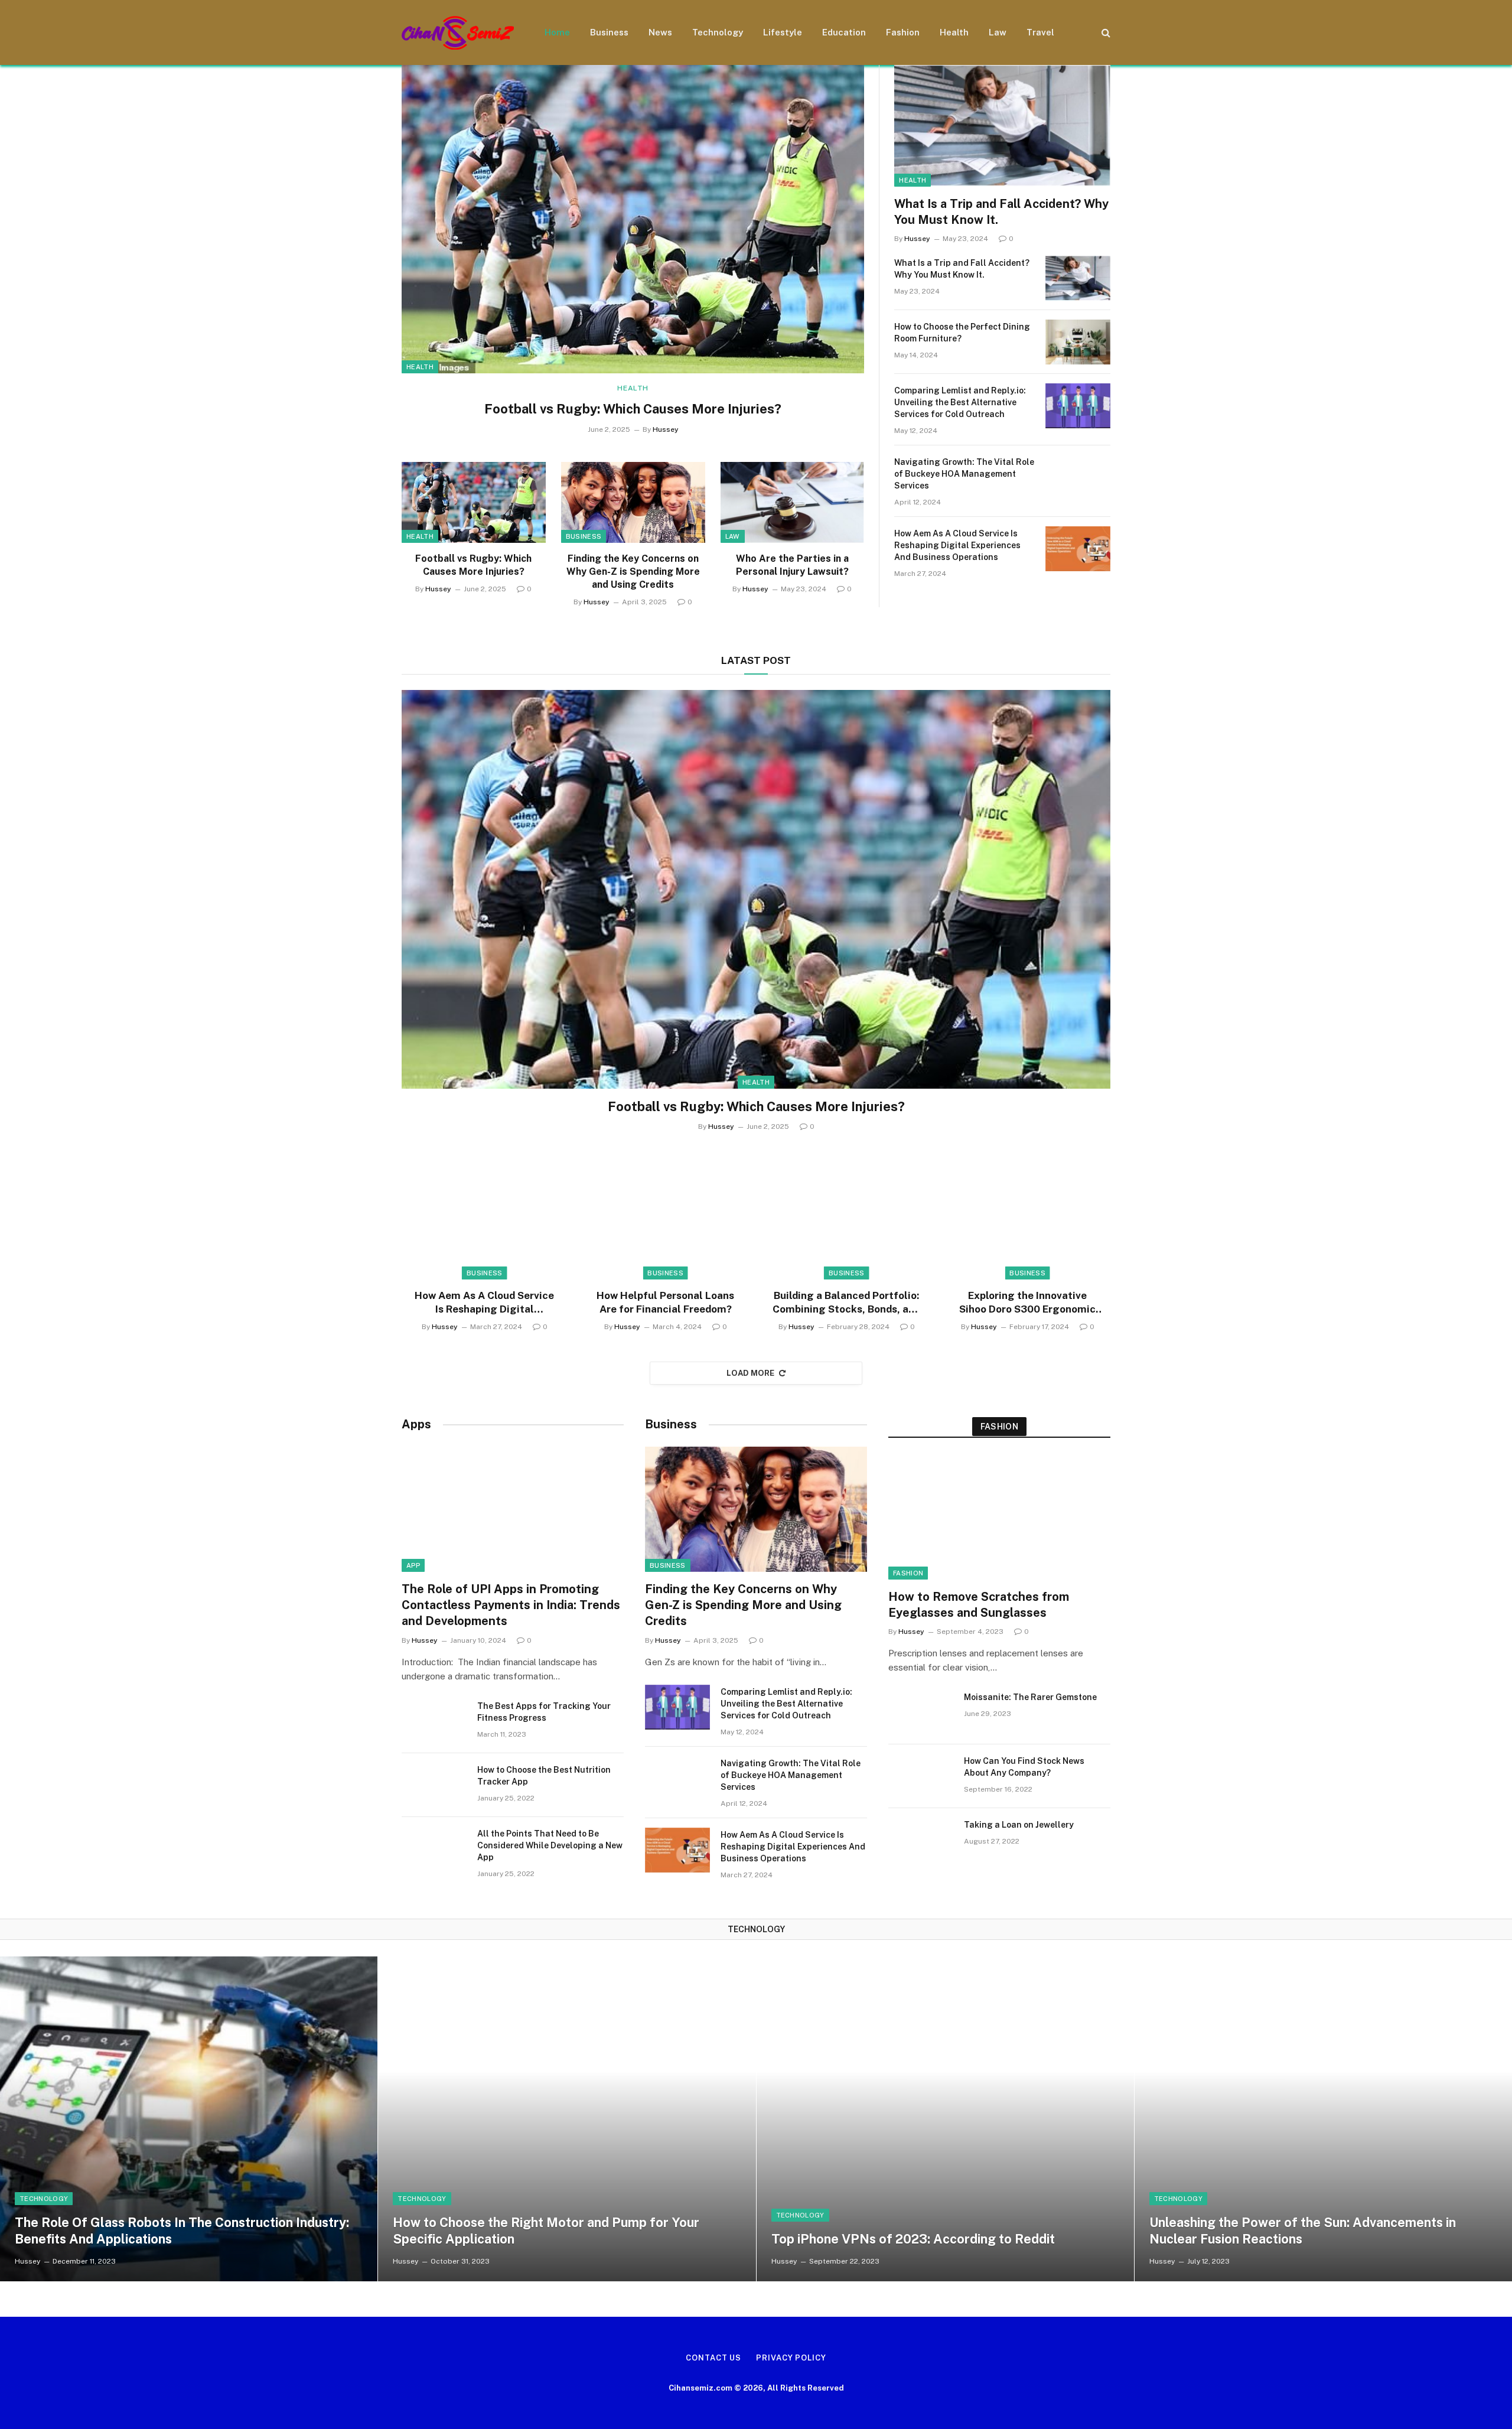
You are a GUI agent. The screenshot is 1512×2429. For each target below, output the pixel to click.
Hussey (666, 429)
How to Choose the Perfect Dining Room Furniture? (962, 333)
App (413, 1565)
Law (998, 32)
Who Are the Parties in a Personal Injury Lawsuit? (792, 565)
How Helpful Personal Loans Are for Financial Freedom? (665, 1302)
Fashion (903, 32)
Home (557, 32)
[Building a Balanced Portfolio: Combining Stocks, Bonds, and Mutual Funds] (847, 1217)
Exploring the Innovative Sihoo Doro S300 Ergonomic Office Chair (1027, 1303)
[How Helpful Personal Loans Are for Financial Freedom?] (666, 1217)
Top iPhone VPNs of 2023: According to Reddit (913, 2239)
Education (844, 32)
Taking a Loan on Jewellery (1019, 1825)
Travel (1040, 32)
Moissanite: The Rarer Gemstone (1030, 1697)
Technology (718, 32)
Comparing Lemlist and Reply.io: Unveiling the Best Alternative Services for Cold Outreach (960, 402)
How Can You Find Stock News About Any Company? (1024, 1767)
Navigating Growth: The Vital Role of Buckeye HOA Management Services (964, 474)
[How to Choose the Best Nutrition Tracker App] (434, 1785)
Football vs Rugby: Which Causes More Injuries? (633, 409)
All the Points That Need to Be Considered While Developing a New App (550, 1845)
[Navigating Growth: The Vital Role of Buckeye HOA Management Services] (1078, 477)
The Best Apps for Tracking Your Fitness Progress (544, 1712)
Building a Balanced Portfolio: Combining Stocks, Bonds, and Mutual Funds (846, 1303)
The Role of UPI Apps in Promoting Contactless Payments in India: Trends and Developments (511, 1605)
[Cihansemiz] (458, 33)
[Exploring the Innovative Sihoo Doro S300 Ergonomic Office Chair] (1028, 1217)
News (660, 32)
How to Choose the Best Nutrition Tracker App (544, 1776)
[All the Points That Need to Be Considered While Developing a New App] (434, 1849)
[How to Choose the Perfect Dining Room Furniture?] (1078, 342)
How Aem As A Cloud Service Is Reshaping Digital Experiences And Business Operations (957, 545)
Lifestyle (783, 32)
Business (609, 32)
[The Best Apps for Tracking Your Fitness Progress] (434, 1721)
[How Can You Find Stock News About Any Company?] (921, 1776)
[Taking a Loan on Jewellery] (921, 1840)
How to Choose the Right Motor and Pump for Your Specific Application (546, 2231)
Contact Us (713, 2358)
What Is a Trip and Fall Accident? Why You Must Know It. (1001, 212)
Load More (751, 1373)
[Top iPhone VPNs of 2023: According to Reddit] (945, 2119)
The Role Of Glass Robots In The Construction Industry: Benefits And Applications (182, 2231)
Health (954, 32)
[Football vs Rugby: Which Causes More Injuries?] (633, 219)
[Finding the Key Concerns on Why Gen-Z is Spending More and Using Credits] (633, 502)
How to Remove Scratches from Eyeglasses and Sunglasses (979, 1605)
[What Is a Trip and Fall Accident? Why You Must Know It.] (1002, 126)
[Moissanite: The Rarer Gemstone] (921, 1712)
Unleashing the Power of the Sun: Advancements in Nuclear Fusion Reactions (1303, 2231)
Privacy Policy (791, 2358)
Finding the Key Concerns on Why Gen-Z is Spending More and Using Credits (633, 572)
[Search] (1105, 33)
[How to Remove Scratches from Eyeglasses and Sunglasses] (999, 1517)
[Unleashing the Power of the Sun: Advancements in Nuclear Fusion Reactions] (1323, 2119)
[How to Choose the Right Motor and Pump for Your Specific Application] (567, 2119)
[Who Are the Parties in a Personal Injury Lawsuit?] (793, 502)
